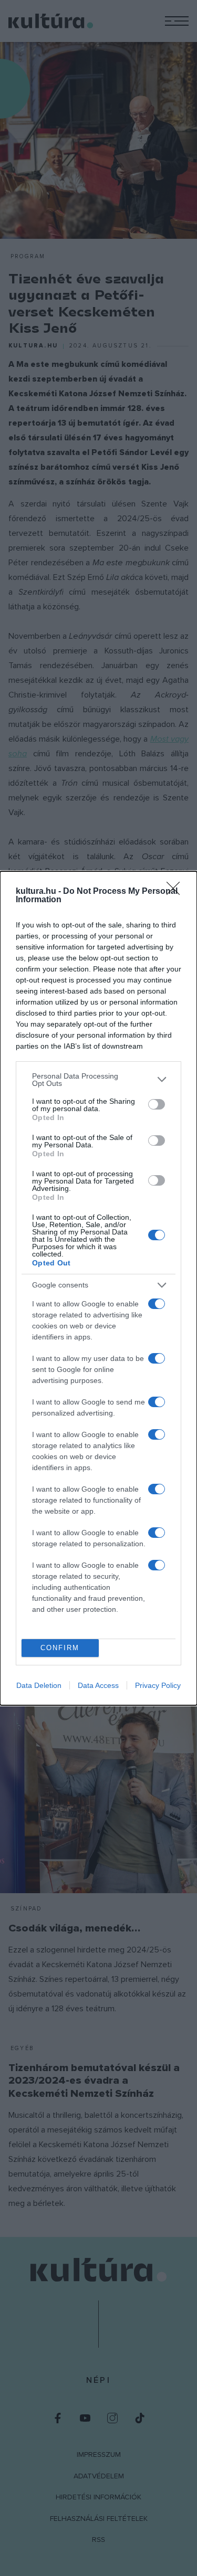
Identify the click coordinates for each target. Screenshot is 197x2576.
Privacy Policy (158, 1685)
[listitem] (98, 1080)
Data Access (98, 1685)
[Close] (177, 892)
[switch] (157, 1104)
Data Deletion (39, 1685)
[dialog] (98, 1288)
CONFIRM (60, 1648)
